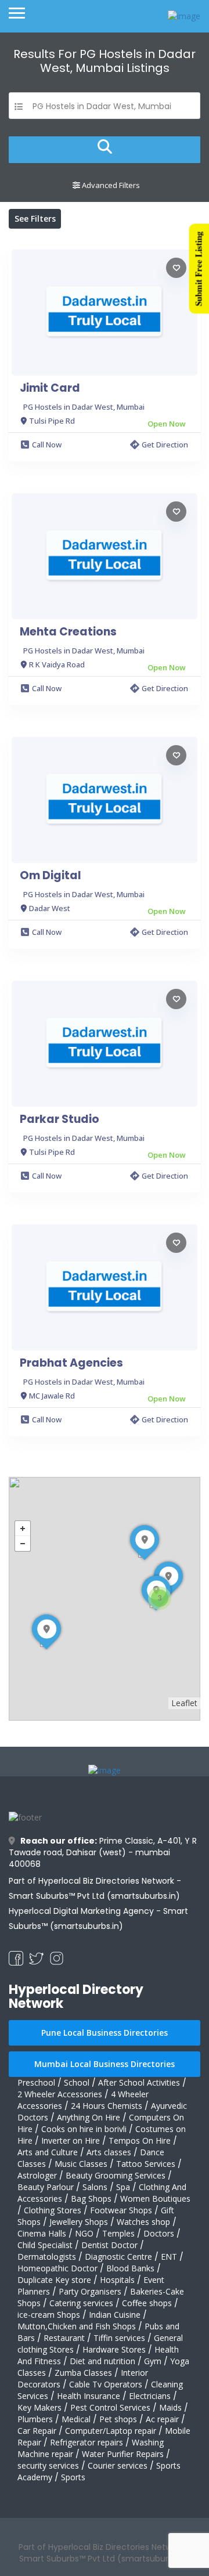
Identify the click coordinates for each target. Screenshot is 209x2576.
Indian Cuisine (115, 2315)
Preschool (36, 2082)
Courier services (118, 2465)
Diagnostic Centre (118, 2257)
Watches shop (143, 2222)
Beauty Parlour (46, 2187)
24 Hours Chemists (107, 2106)
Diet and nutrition (102, 2361)
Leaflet (184, 1703)
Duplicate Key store (54, 2280)
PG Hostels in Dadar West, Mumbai (84, 407)
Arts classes (109, 2152)
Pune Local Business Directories (105, 2033)
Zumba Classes (83, 2373)
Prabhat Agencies (71, 1363)
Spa (123, 2187)
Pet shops (118, 2419)
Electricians (150, 2396)
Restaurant (64, 2338)
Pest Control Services (110, 2407)
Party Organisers (90, 2291)
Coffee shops (147, 2303)
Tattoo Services (146, 2164)
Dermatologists (47, 2257)
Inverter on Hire (71, 2140)
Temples (118, 2233)
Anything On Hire (89, 2117)
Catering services (81, 2303)
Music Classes (81, 2164)
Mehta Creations (68, 632)
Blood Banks (130, 2268)
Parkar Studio (60, 1119)
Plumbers (35, 2419)
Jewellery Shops (79, 2222)
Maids (170, 2407)
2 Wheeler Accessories (60, 2094)
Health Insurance (89, 2396)
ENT (169, 2257)
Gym (153, 2361)
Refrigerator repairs (87, 2442)
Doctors (159, 2233)
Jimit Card (50, 388)
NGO (84, 2233)
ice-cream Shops (49, 2315)
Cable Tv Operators (106, 2384)
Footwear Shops (121, 2210)
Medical (76, 2419)
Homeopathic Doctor (57, 2268)
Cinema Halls (42, 2233)
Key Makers (39, 2407)
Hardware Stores (114, 2349)
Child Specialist (45, 2245)
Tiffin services (119, 2338)
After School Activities (139, 2082)
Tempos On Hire (140, 2140)
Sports (73, 2477)
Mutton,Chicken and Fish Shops (77, 2326)
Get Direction (165, 445)
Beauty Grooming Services (116, 2175)
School (77, 2082)
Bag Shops (91, 2199)
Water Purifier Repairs (123, 2454)
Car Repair (37, 2431)
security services (48, 2465)
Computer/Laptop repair (111, 2431)
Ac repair (162, 2419)
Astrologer (37, 2175)
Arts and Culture (48, 2152)
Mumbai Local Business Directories (105, 2064)
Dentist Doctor (109, 2245)
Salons (95, 2187)
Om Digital (51, 876)
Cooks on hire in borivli (84, 2129)
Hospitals (117, 2280)
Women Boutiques (155, 2199)
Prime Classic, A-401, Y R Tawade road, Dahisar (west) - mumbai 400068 (103, 1852)
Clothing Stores (53, 2210)
